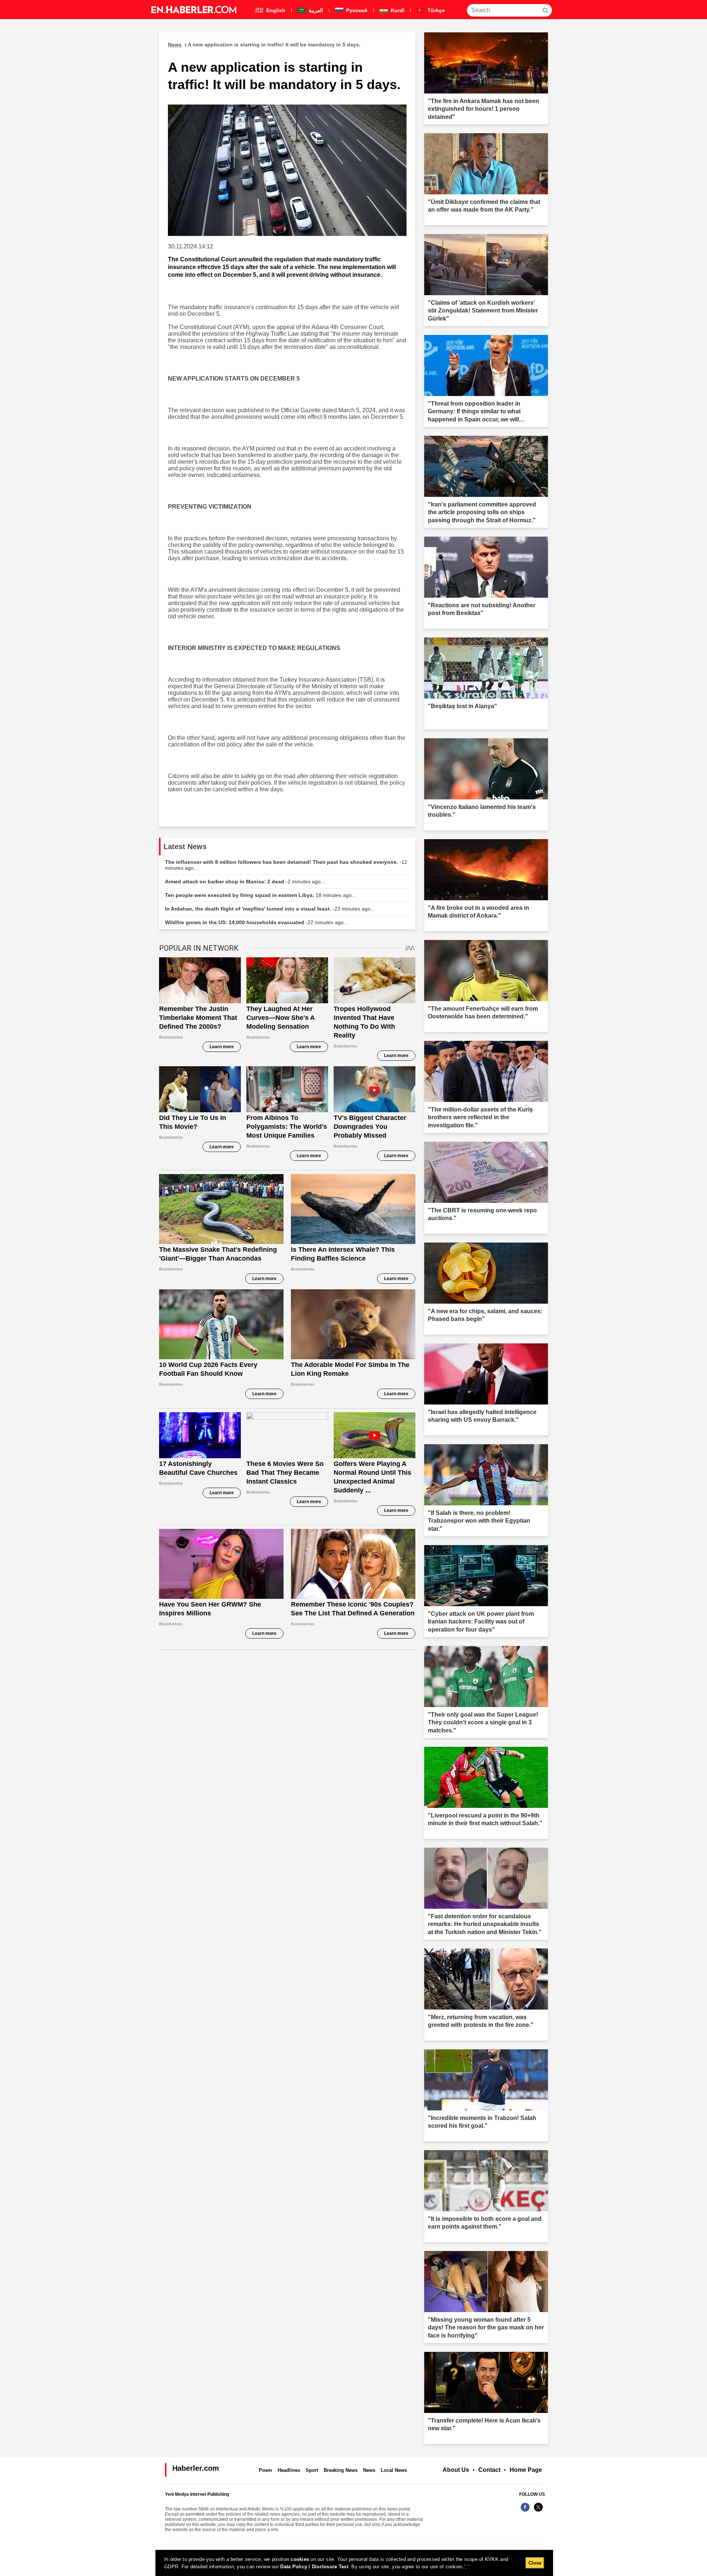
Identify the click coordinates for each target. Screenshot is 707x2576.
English (275, 10)
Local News (394, 2470)
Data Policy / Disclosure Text (314, 2567)
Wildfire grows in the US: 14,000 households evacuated (256, 922)
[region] (354, 2563)
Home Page (526, 2470)
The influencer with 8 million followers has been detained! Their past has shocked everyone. (286, 865)
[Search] (545, 10)
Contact (489, 2470)
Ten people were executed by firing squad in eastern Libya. (261, 895)
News (369, 2470)
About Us (456, 2470)
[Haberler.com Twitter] (538, 2511)
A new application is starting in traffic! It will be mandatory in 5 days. (264, 45)
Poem (265, 2470)
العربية (315, 10)
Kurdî (397, 10)
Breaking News (341, 2470)
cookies (300, 2559)
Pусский (356, 10)
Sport (312, 2470)
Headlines (289, 2470)
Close (535, 2563)
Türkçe (435, 10)
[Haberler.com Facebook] (525, 2511)
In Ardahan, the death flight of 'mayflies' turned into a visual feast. (270, 909)
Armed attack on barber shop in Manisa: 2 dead (245, 881)
